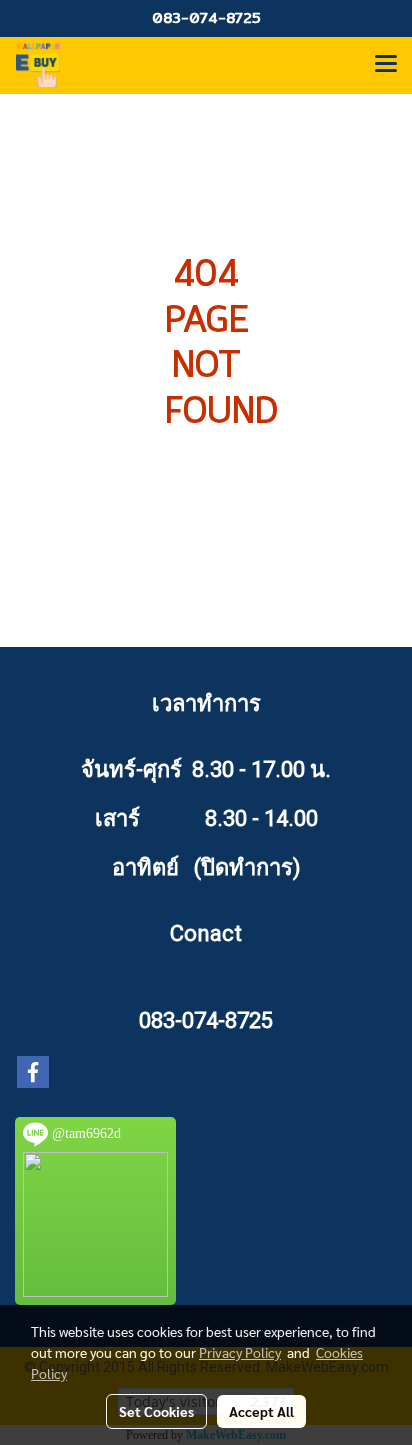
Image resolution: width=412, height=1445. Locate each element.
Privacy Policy (240, 1352)
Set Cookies (156, 1411)
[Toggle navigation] (386, 65)
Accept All (261, 1411)
